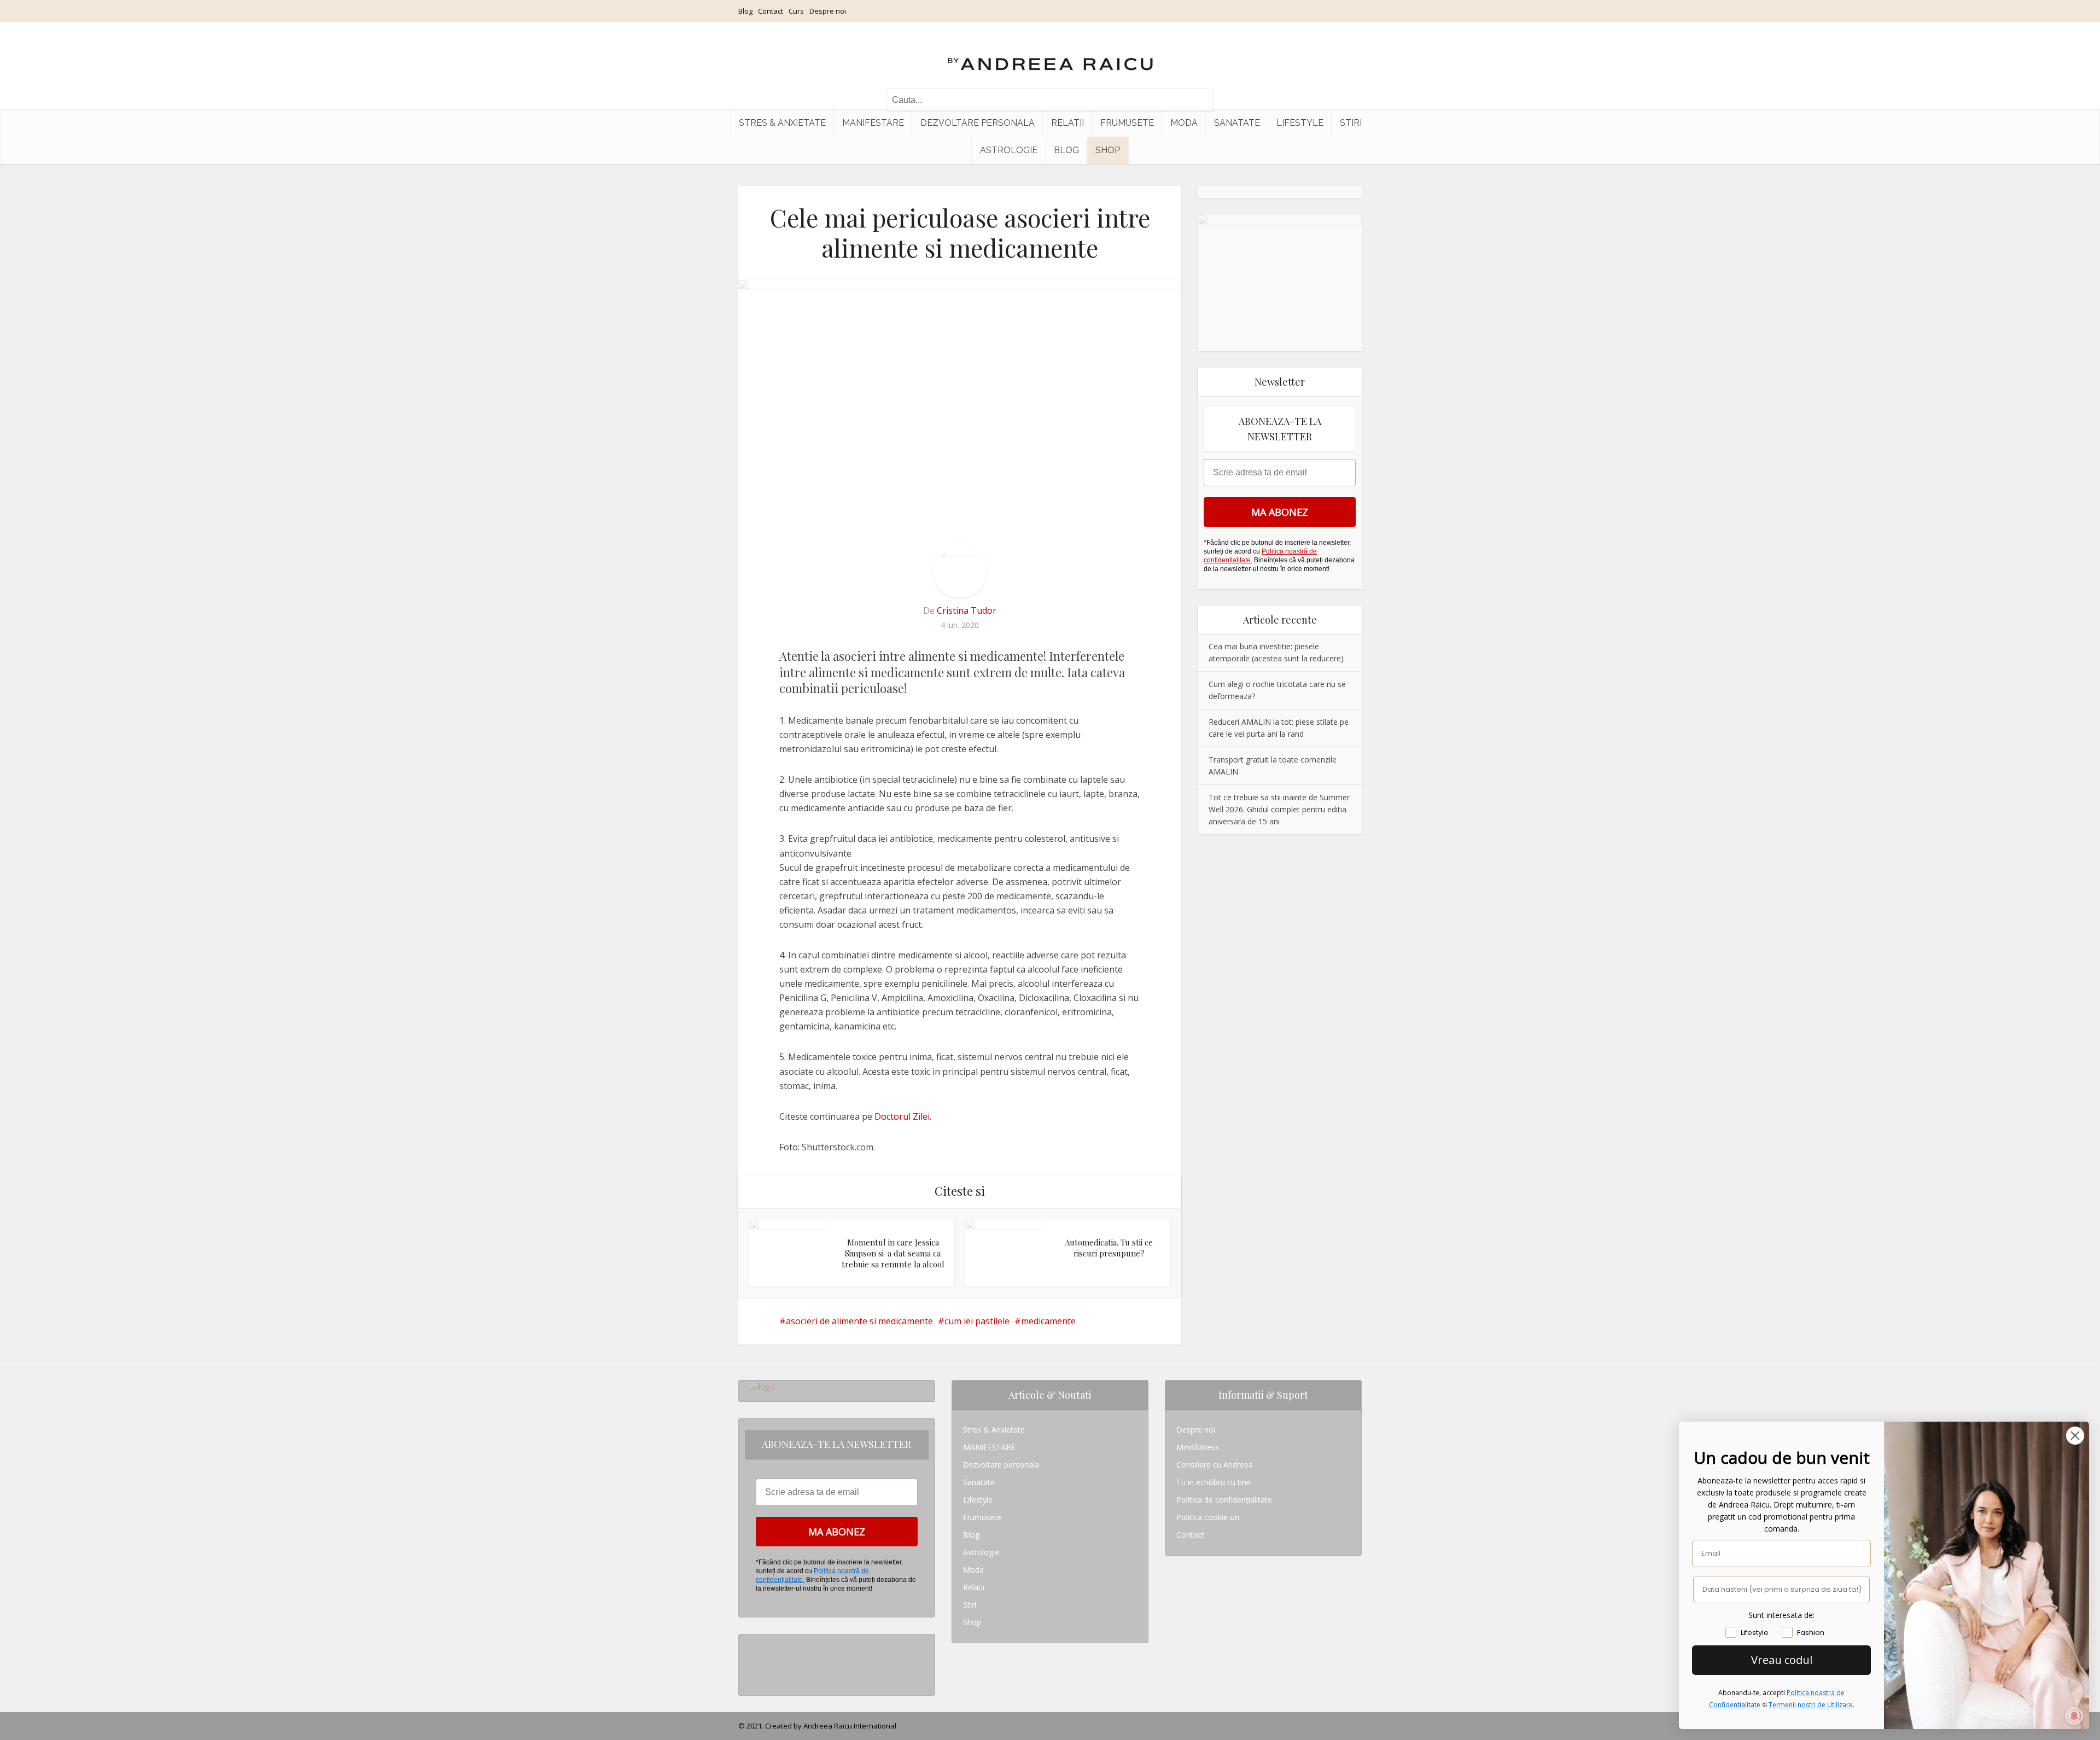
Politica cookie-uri (1208, 1517)
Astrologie (1009, 150)
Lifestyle (1300, 123)
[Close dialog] (2075, 1436)
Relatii (1067, 123)
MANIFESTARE (873, 123)
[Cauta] (1200, 100)
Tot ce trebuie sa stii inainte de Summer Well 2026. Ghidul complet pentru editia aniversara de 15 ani (1279, 809)
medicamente (1048, 1321)
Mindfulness (1198, 1447)
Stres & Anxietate (782, 123)
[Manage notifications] (2074, 1716)
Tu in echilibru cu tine (1214, 1482)
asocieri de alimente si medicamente (859, 1321)
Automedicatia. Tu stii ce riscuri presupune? (1109, 1248)
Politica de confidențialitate (1224, 1500)
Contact (771, 11)
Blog (745, 11)
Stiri (1351, 123)
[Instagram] (753, 1643)
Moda (1184, 123)
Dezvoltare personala (978, 123)
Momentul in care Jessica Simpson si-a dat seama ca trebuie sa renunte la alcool (893, 1253)
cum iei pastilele (977, 1321)
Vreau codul (1782, 1660)
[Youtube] (753, 1678)
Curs (796, 11)
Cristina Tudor (967, 610)
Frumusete (1127, 123)
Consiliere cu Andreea (1215, 1465)
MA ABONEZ (1280, 512)
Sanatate (1237, 123)
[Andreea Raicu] (1050, 55)
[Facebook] (753, 1660)
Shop (1108, 150)
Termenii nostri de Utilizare (1811, 1705)
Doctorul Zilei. (903, 1116)
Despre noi (828, 11)
